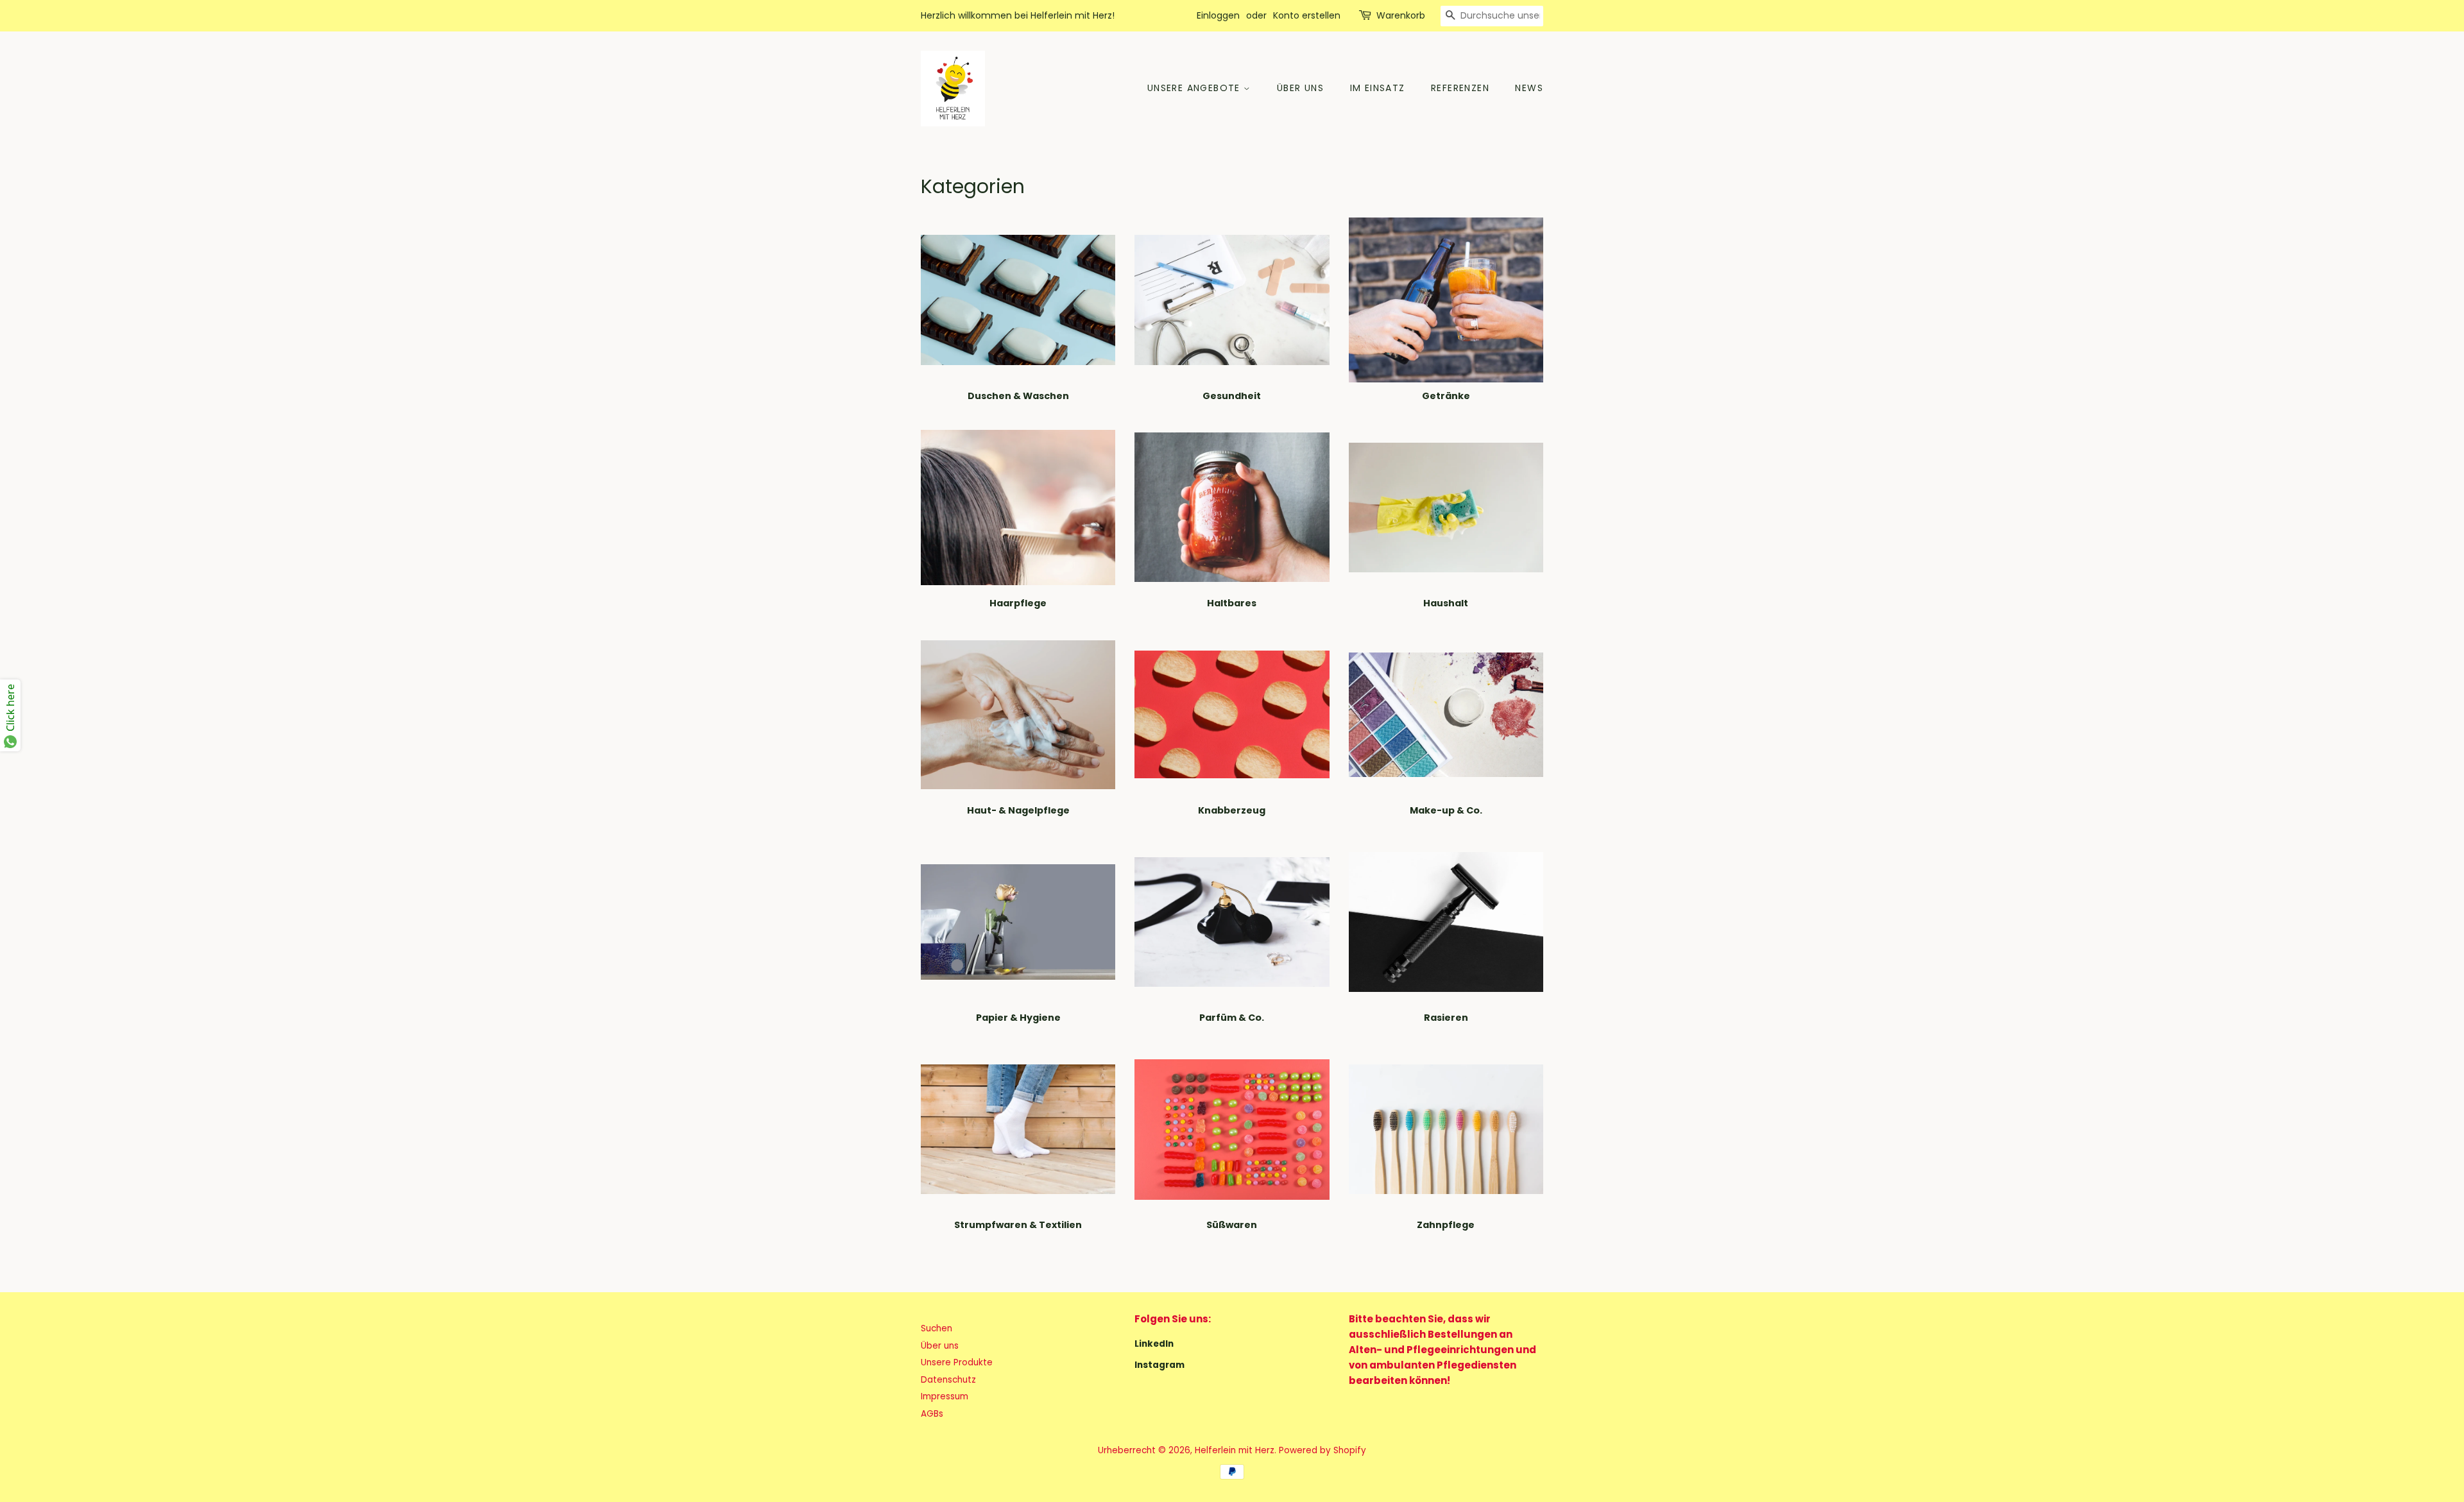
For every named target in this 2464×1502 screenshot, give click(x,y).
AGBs (932, 1414)
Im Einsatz (1378, 88)
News (1529, 88)
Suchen (937, 1328)
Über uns (1300, 88)
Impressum (945, 1396)
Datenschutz (948, 1380)
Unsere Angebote (1195, 88)
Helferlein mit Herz (1235, 1450)
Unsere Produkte (957, 1362)
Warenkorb (1401, 15)
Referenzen (1460, 88)
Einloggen (1218, 15)
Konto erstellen (1307, 15)
